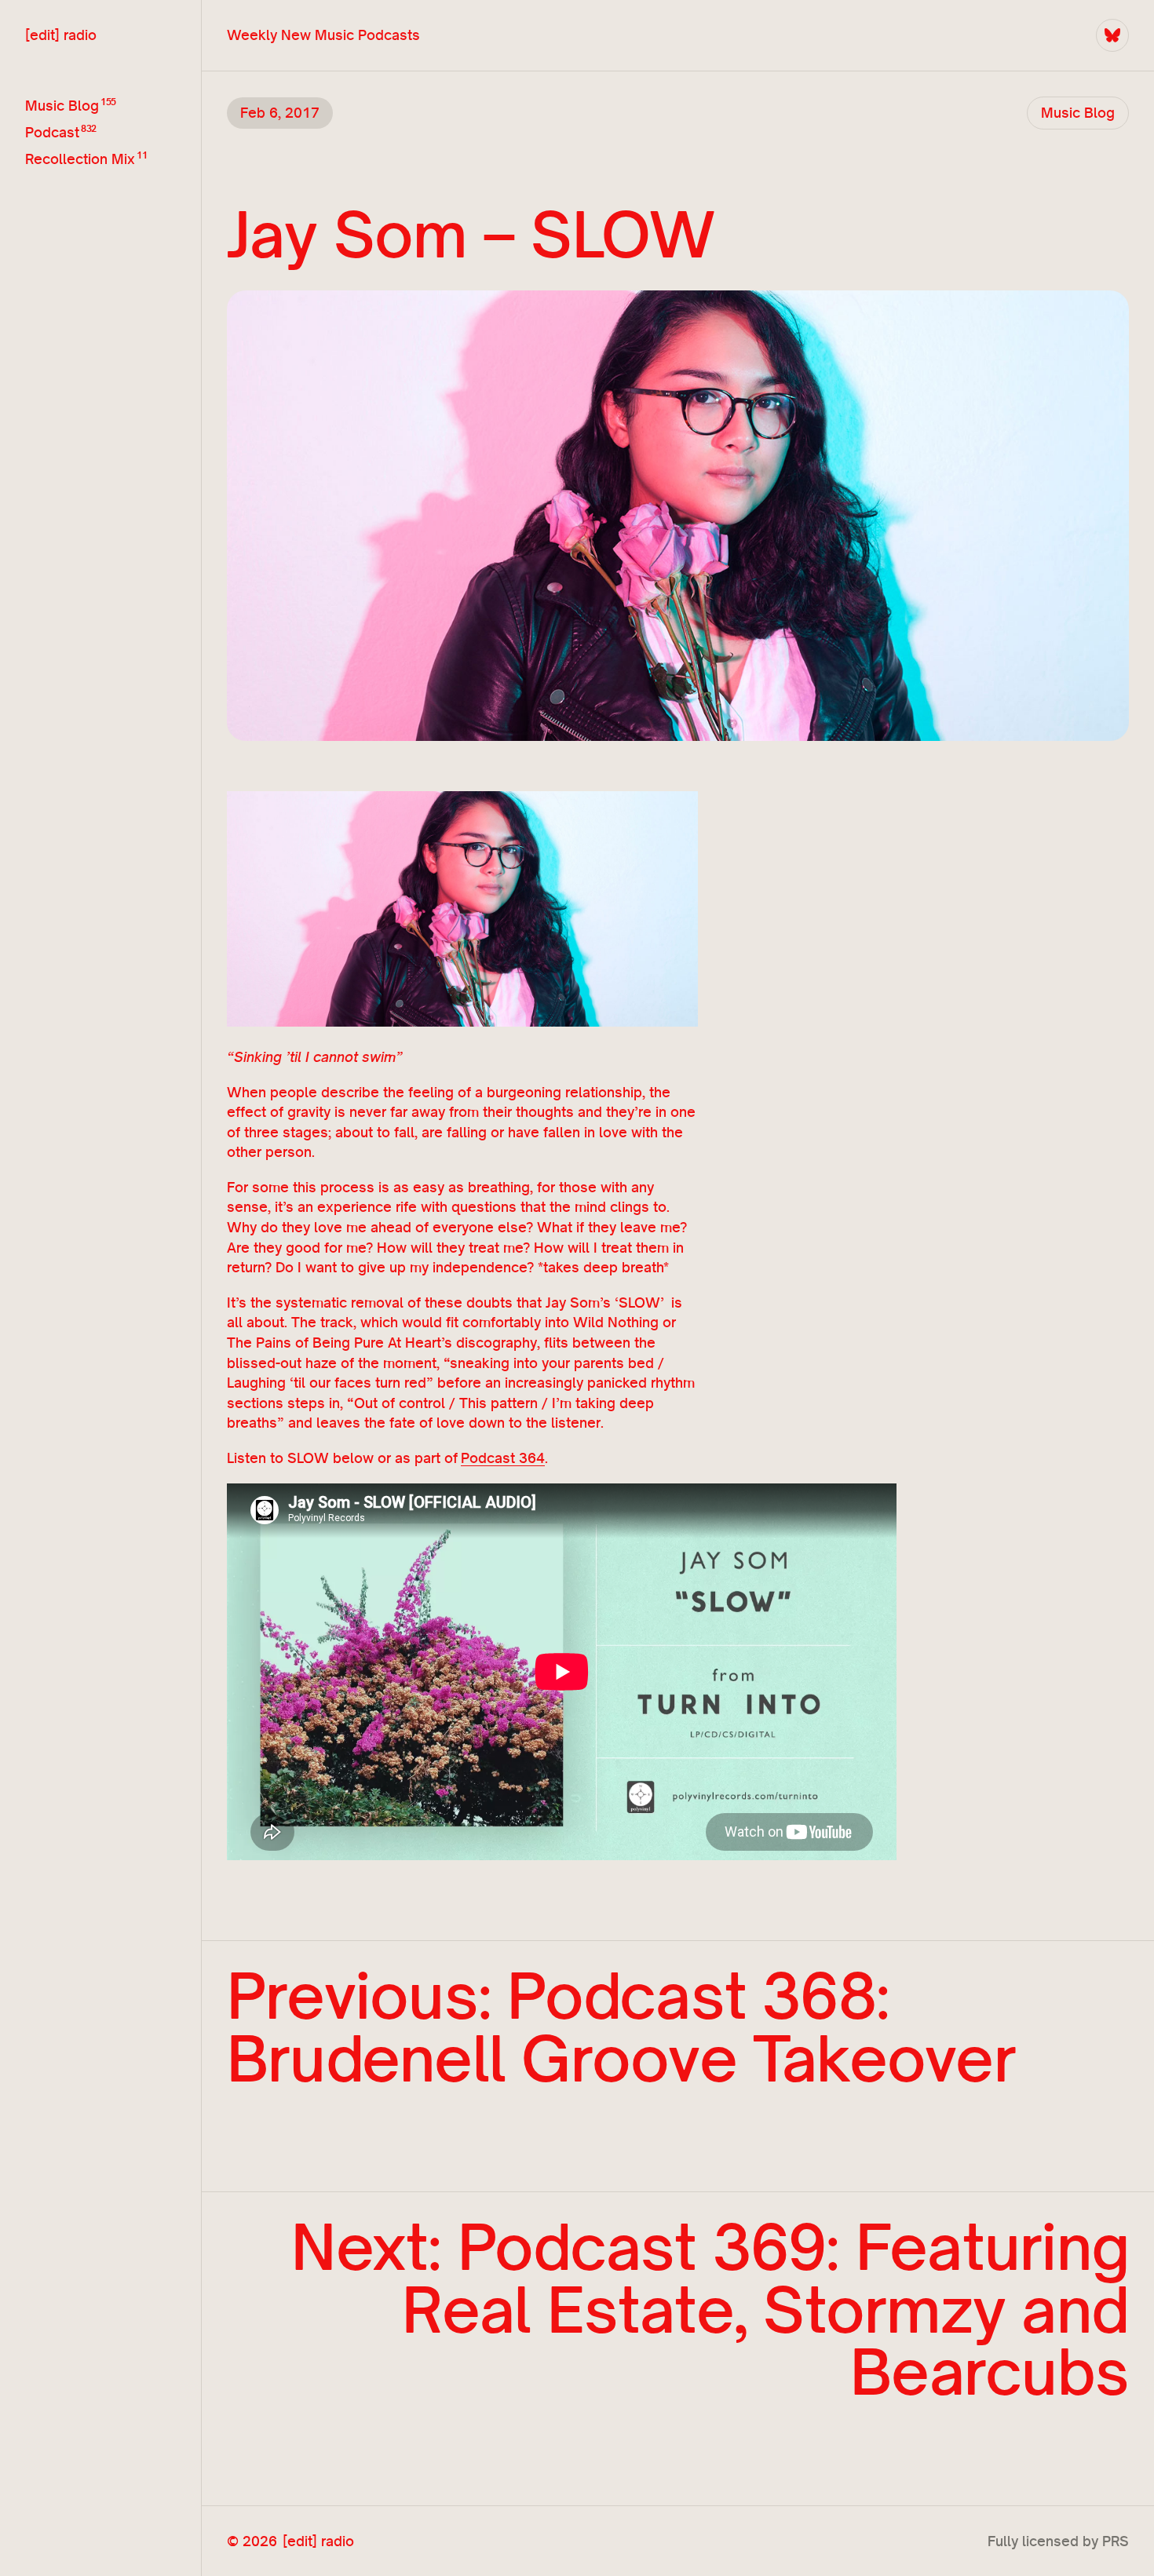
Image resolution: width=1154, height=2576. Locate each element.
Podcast (52, 132)
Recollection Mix (80, 159)
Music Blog (62, 105)
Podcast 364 (503, 1458)
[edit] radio (61, 35)
